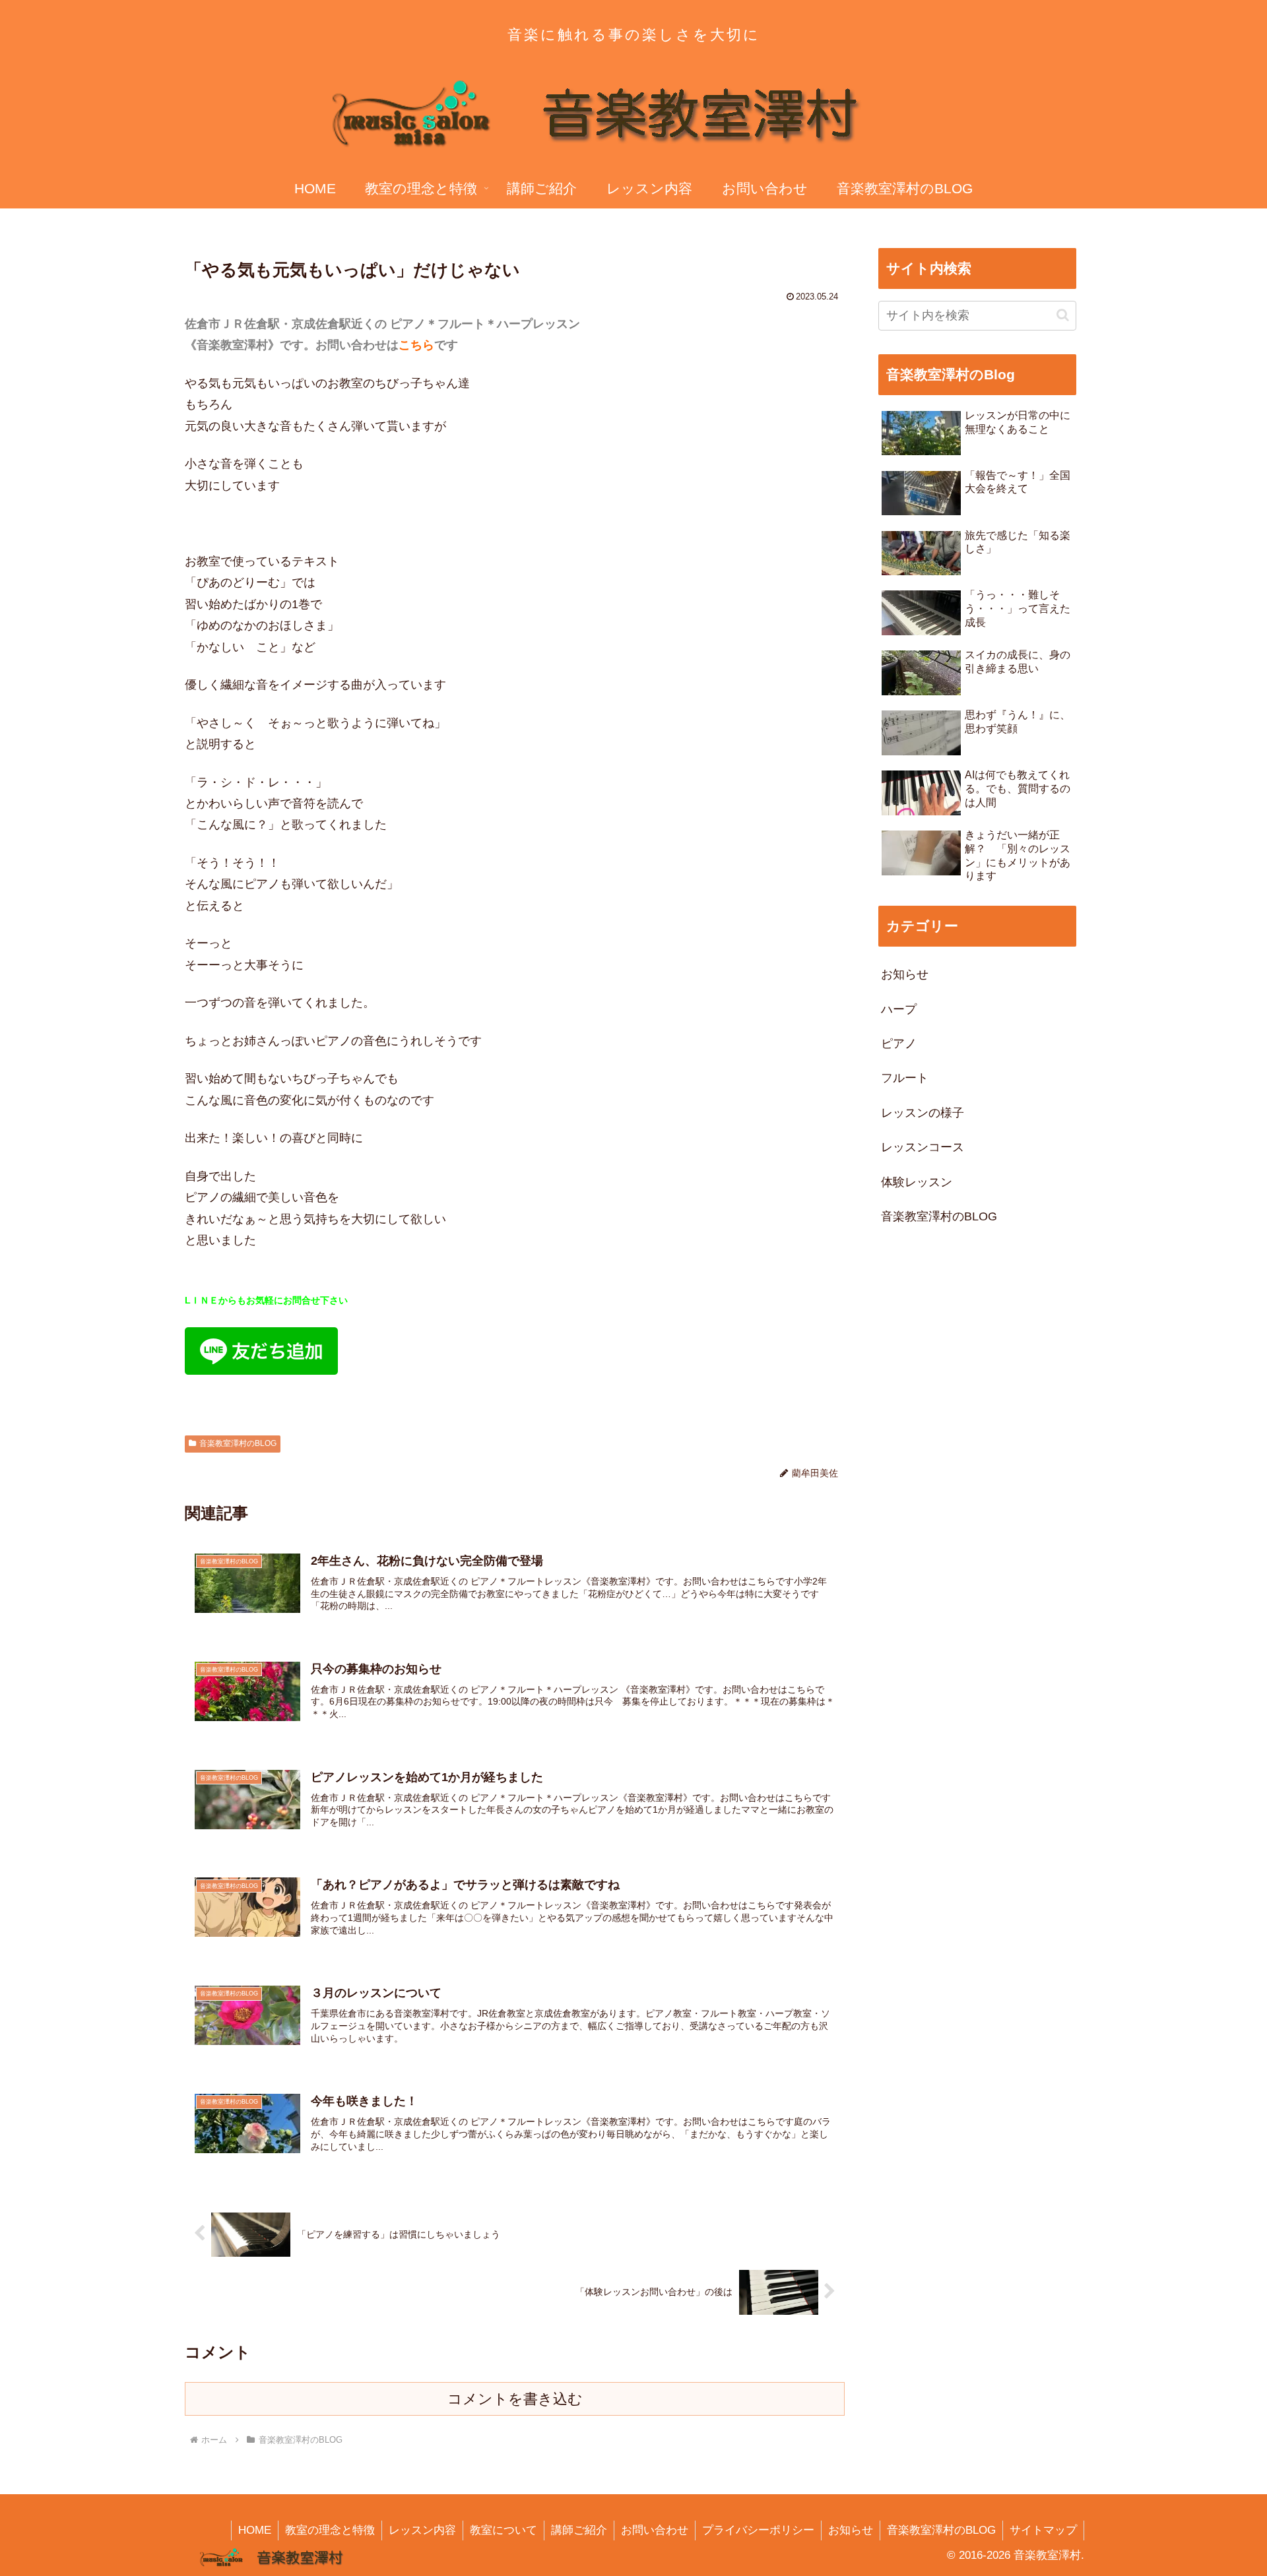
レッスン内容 (422, 2530)
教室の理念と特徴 (330, 2530)
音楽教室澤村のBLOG (238, 1443)
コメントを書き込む (515, 2399)
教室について (504, 2530)
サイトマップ (1043, 2530)
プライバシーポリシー (758, 2530)
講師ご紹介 (579, 2530)
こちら (416, 345)
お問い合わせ (655, 2530)
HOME (255, 2530)
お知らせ (851, 2530)
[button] (1063, 315)
